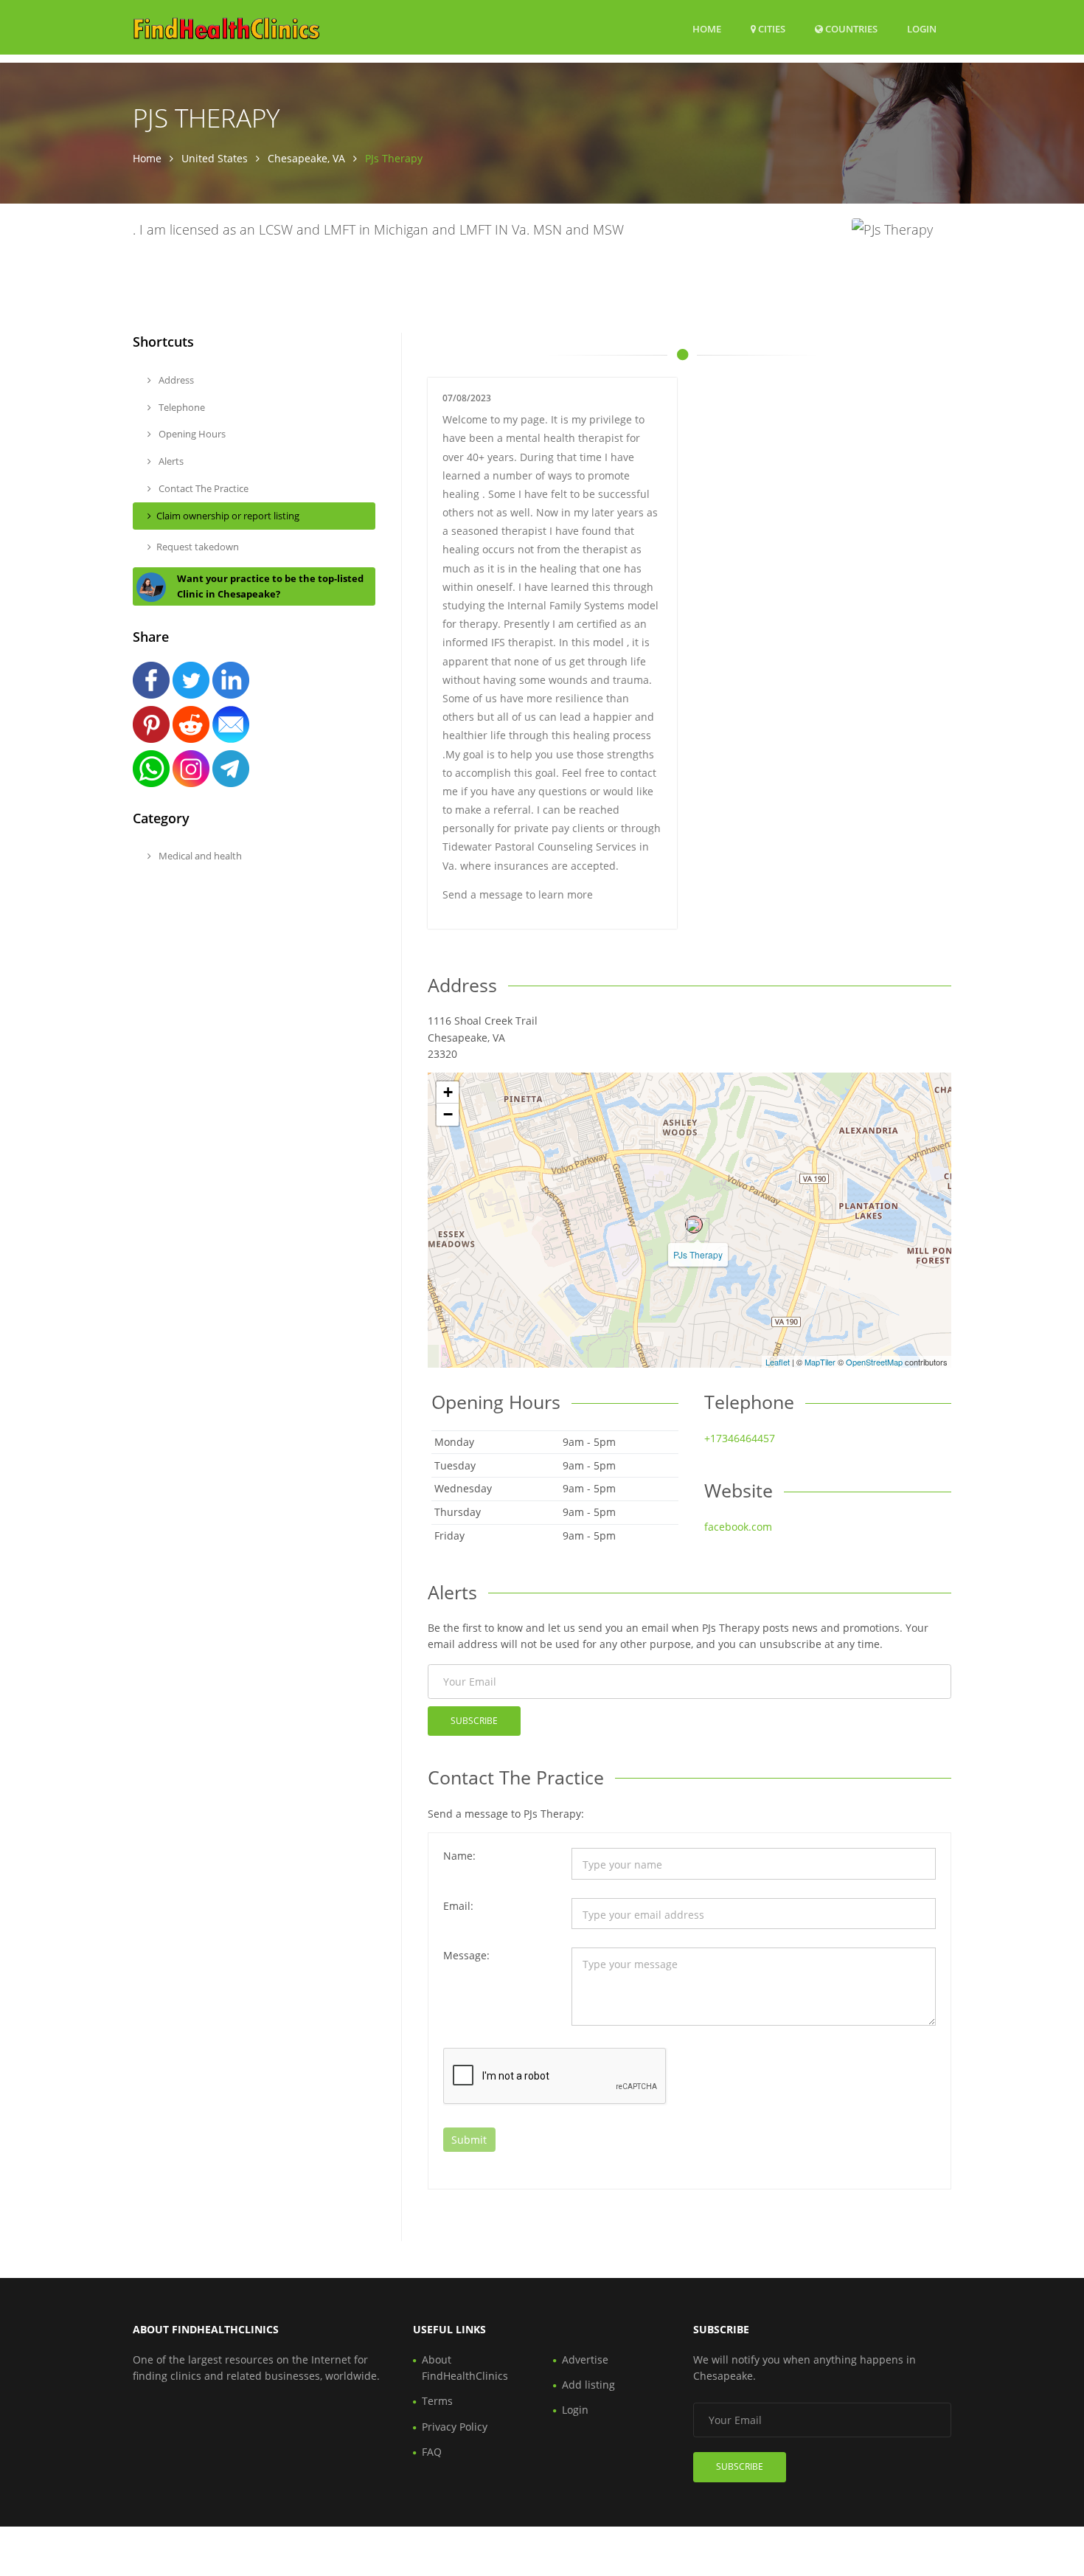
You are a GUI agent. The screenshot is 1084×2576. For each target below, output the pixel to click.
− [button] (448, 1114)
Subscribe (474, 1721)
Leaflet (778, 1362)
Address (175, 380)
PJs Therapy (698, 1254)
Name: (459, 1856)
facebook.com (738, 1527)
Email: (458, 1906)
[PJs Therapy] (694, 1225)
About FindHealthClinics (465, 2368)
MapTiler (820, 1362)
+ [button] (448, 1092)
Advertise (585, 2359)
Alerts (170, 461)
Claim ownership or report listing (228, 516)
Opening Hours (191, 434)
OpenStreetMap (874, 1362)
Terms (437, 2401)
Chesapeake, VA (306, 158)
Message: (466, 1955)
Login (922, 28)
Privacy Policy (455, 2427)
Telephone (181, 407)
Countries (850, 28)
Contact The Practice (202, 488)
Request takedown (198, 547)
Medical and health (199, 856)
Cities (771, 29)
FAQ (432, 2452)
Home (707, 29)
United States (215, 158)
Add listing (588, 2385)
